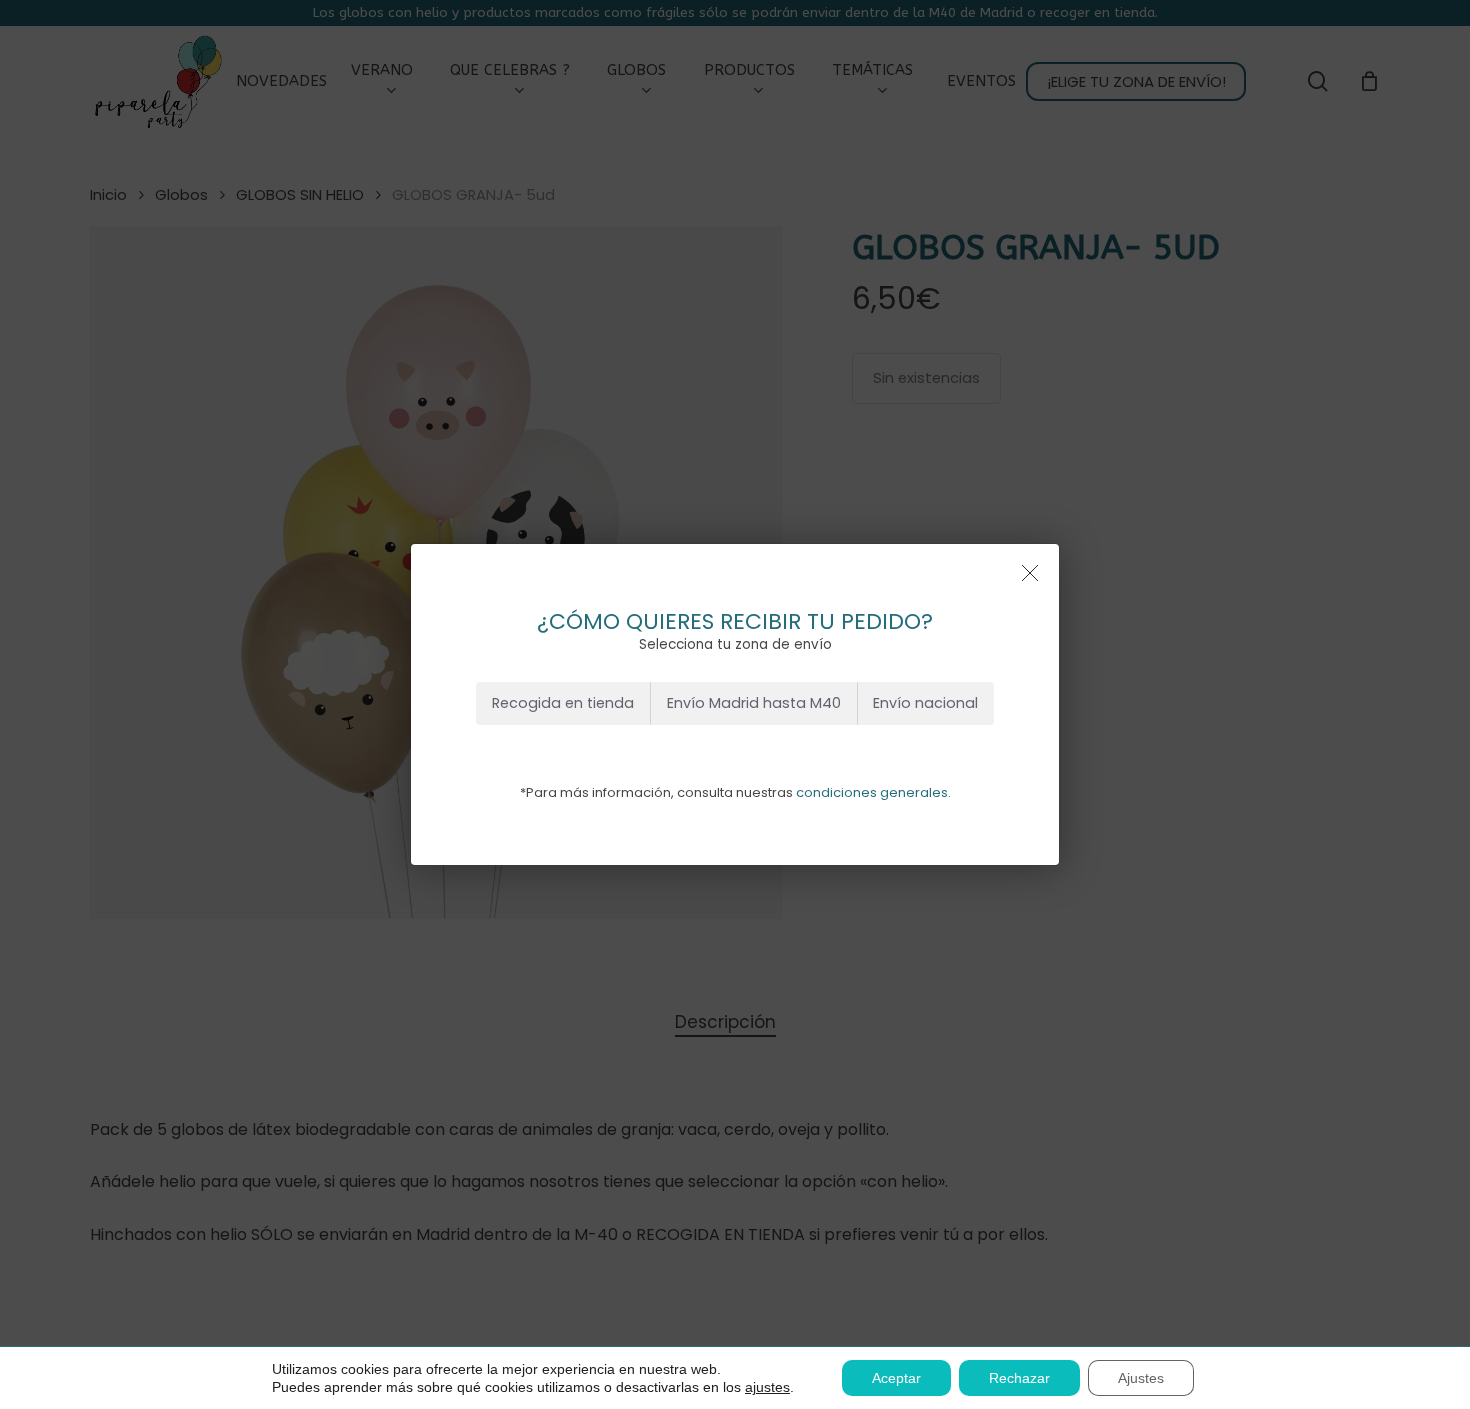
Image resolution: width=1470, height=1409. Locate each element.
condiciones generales (872, 792)
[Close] (1030, 573)
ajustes (767, 1387)
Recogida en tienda (563, 703)
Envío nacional (925, 703)
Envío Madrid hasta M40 (754, 703)
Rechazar (1019, 1378)
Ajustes (1141, 1378)
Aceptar (896, 1378)
